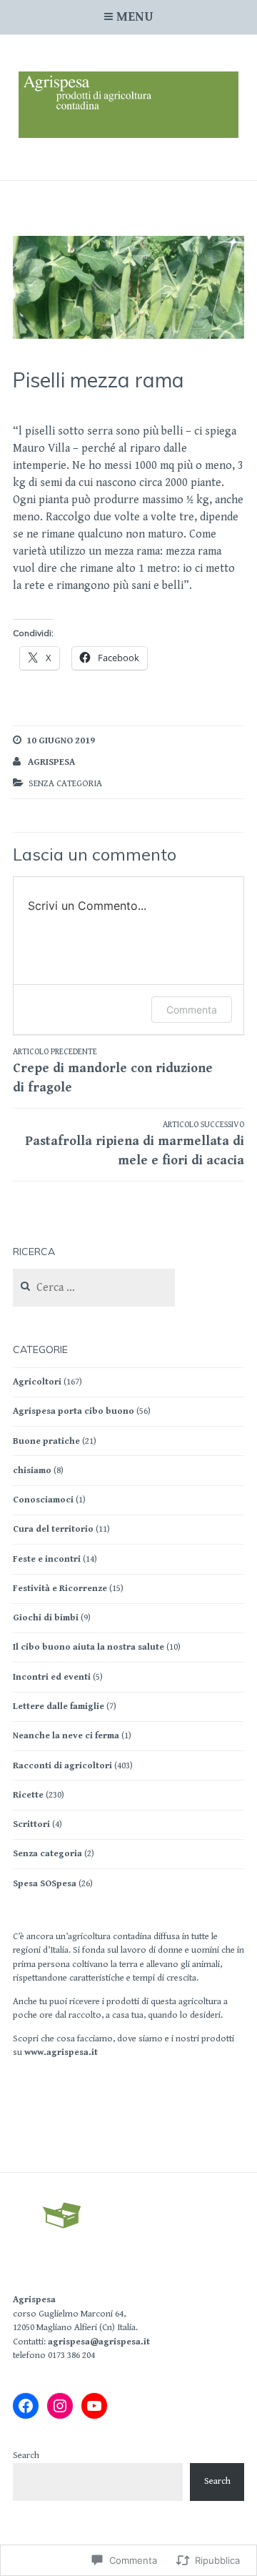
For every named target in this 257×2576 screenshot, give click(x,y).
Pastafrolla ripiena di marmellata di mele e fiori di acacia (135, 1144)
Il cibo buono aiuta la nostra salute (89, 1647)
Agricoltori (37, 1382)
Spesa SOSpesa (45, 1884)
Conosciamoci (43, 1500)
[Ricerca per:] (94, 1288)
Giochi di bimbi (46, 1618)
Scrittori (31, 1824)
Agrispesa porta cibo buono (74, 1411)
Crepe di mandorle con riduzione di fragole (113, 1071)
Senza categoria (47, 1854)
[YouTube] (94, 2406)
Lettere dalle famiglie (59, 1706)
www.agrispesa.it (61, 2052)
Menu (135, 17)
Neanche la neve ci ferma (66, 1736)
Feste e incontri (47, 1559)
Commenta (192, 1010)
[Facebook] (26, 2406)
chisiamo (32, 1471)
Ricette (28, 1795)
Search (26, 2456)
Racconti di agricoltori (62, 1766)
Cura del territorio (53, 1529)
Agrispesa (34, 2300)
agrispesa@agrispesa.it (99, 2342)
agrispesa (51, 762)
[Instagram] (60, 2406)
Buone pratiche (46, 1441)
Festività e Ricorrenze (60, 1589)
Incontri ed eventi (52, 1677)
